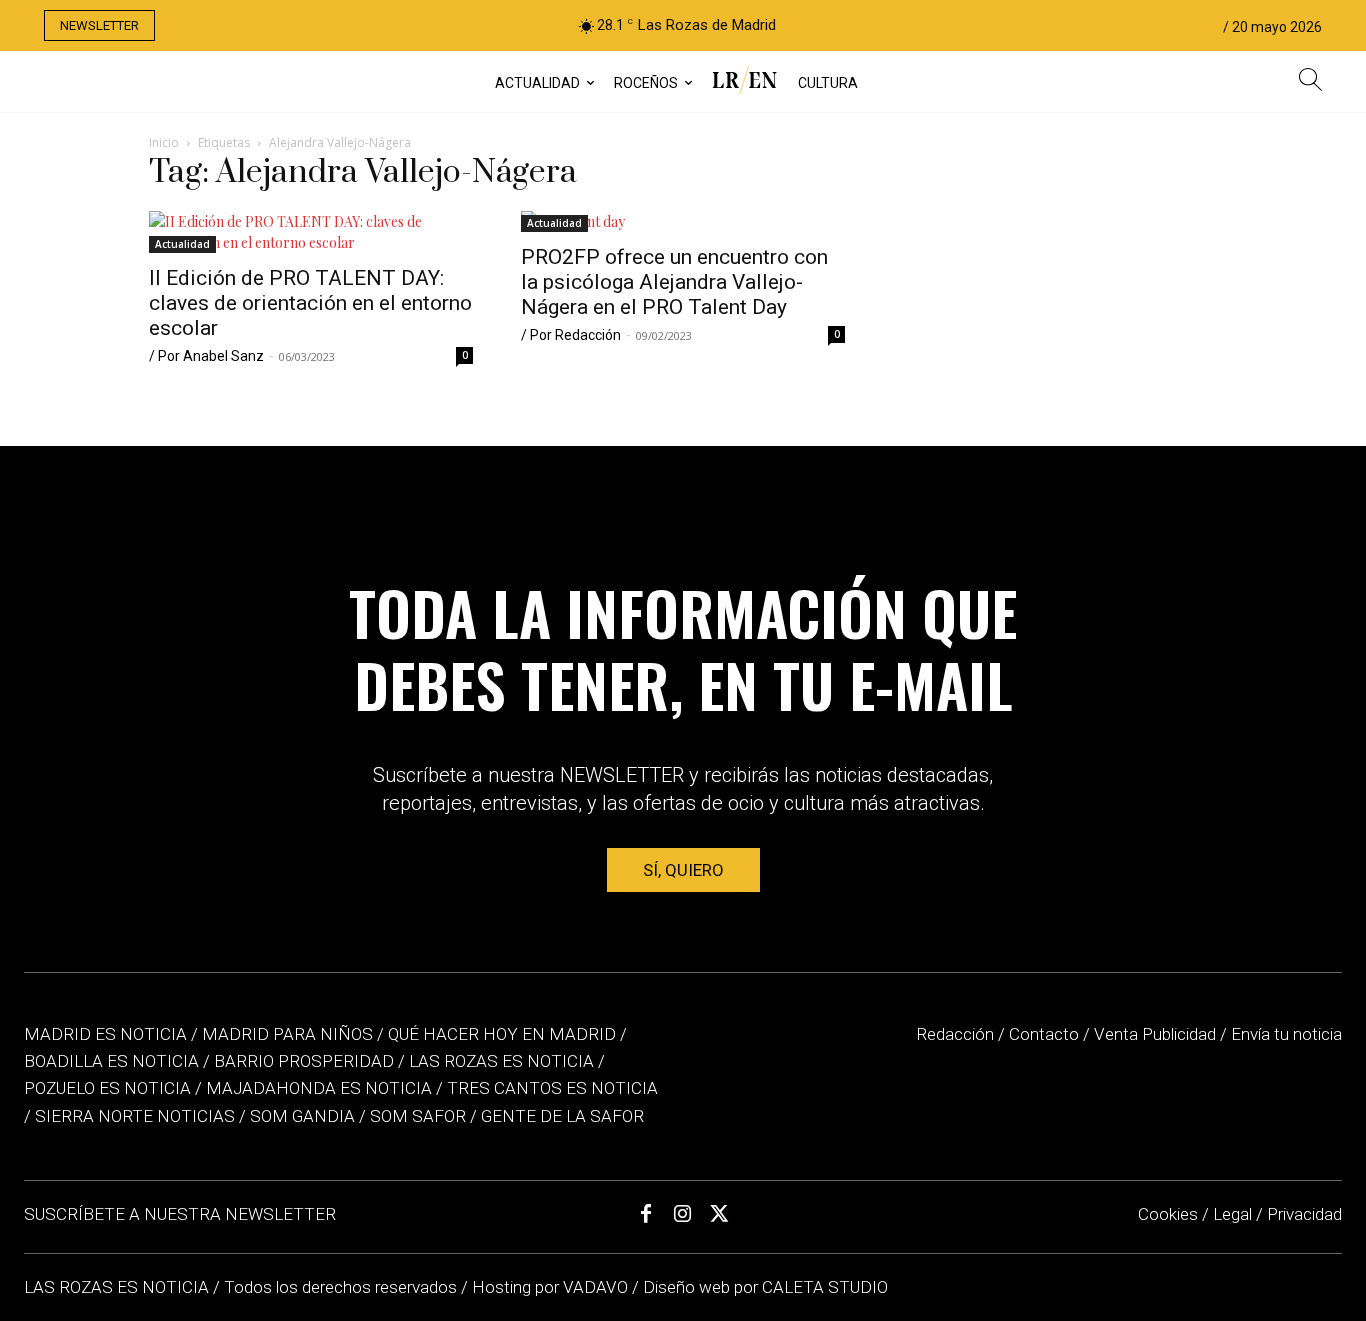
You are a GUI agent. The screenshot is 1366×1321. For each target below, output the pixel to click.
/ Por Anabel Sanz (206, 356)
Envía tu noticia (1286, 1034)
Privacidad (1304, 1214)
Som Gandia (302, 1116)
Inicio (164, 142)
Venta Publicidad (1157, 1034)
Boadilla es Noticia (111, 1061)
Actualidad (182, 244)
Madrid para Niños (287, 1034)
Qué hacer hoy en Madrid (502, 1034)
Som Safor (418, 1116)
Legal (1232, 1214)
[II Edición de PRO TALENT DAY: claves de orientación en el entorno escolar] (311, 232)
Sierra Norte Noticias (135, 1116)
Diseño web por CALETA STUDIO (765, 1287)
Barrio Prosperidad (306, 1061)
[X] (720, 1214)
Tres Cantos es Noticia (552, 1088)
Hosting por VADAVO (550, 1287)
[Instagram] (683, 1214)
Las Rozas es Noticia (501, 1061)
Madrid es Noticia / (111, 1034)
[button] (1310, 82)
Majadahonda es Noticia (319, 1088)
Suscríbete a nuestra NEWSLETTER (180, 1214)
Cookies (1168, 1214)
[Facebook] (646, 1214)
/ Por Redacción (571, 335)
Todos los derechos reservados (342, 1287)
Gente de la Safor (562, 1116)
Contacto (1044, 1034)
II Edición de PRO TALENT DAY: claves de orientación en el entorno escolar (310, 303)
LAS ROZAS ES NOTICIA (118, 1287)
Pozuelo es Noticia (107, 1088)
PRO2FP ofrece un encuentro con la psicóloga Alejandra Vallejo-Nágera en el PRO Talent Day (674, 282)
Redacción (955, 1034)
